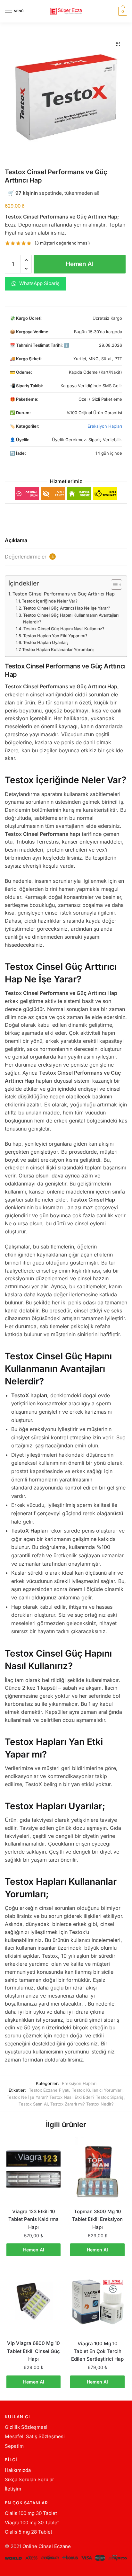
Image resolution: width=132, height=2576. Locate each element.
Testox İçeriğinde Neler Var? (50, 601)
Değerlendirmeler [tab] (29, 557)
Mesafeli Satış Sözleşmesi (35, 2436)
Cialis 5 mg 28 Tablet (29, 2532)
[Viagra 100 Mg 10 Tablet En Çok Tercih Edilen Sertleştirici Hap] (97, 2301)
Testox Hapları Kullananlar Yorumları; (58, 649)
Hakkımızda (18, 2470)
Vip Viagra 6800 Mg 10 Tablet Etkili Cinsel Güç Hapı (33, 2351)
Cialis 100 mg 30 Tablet (31, 2513)
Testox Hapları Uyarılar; (46, 642)
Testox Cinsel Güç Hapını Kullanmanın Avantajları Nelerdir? (71, 618)
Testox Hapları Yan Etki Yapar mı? (55, 636)
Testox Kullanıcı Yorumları (97, 2090)
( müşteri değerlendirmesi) (62, 243)
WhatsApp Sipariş (39, 283)
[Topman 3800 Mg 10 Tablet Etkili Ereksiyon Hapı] (97, 2169)
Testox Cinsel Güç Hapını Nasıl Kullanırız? (64, 629)
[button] (118, 44)
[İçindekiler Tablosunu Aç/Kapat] (113, 585)
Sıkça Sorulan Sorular (29, 2479)
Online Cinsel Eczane (47, 2546)
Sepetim (14, 2446)
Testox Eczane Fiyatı (49, 2090)
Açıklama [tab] (16, 540)
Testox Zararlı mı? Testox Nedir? (82, 2104)
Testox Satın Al (33, 2104)
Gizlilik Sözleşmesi (26, 2427)
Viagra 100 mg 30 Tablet (32, 2522)
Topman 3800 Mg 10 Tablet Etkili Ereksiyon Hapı (97, 2219)
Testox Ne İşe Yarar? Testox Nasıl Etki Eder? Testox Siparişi (66, 2097)
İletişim (13, 2489)
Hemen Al (80, 264)
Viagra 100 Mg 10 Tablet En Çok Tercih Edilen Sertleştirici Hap (97, 2351)
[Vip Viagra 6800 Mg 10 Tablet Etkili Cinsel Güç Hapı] (33, 2301)
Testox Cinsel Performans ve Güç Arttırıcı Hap (64, 594)
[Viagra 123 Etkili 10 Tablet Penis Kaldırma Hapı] (33, 2169)
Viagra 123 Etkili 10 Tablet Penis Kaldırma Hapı (33, 2219)
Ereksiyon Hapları (105, 426)
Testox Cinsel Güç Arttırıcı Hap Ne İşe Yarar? (67, 608)
